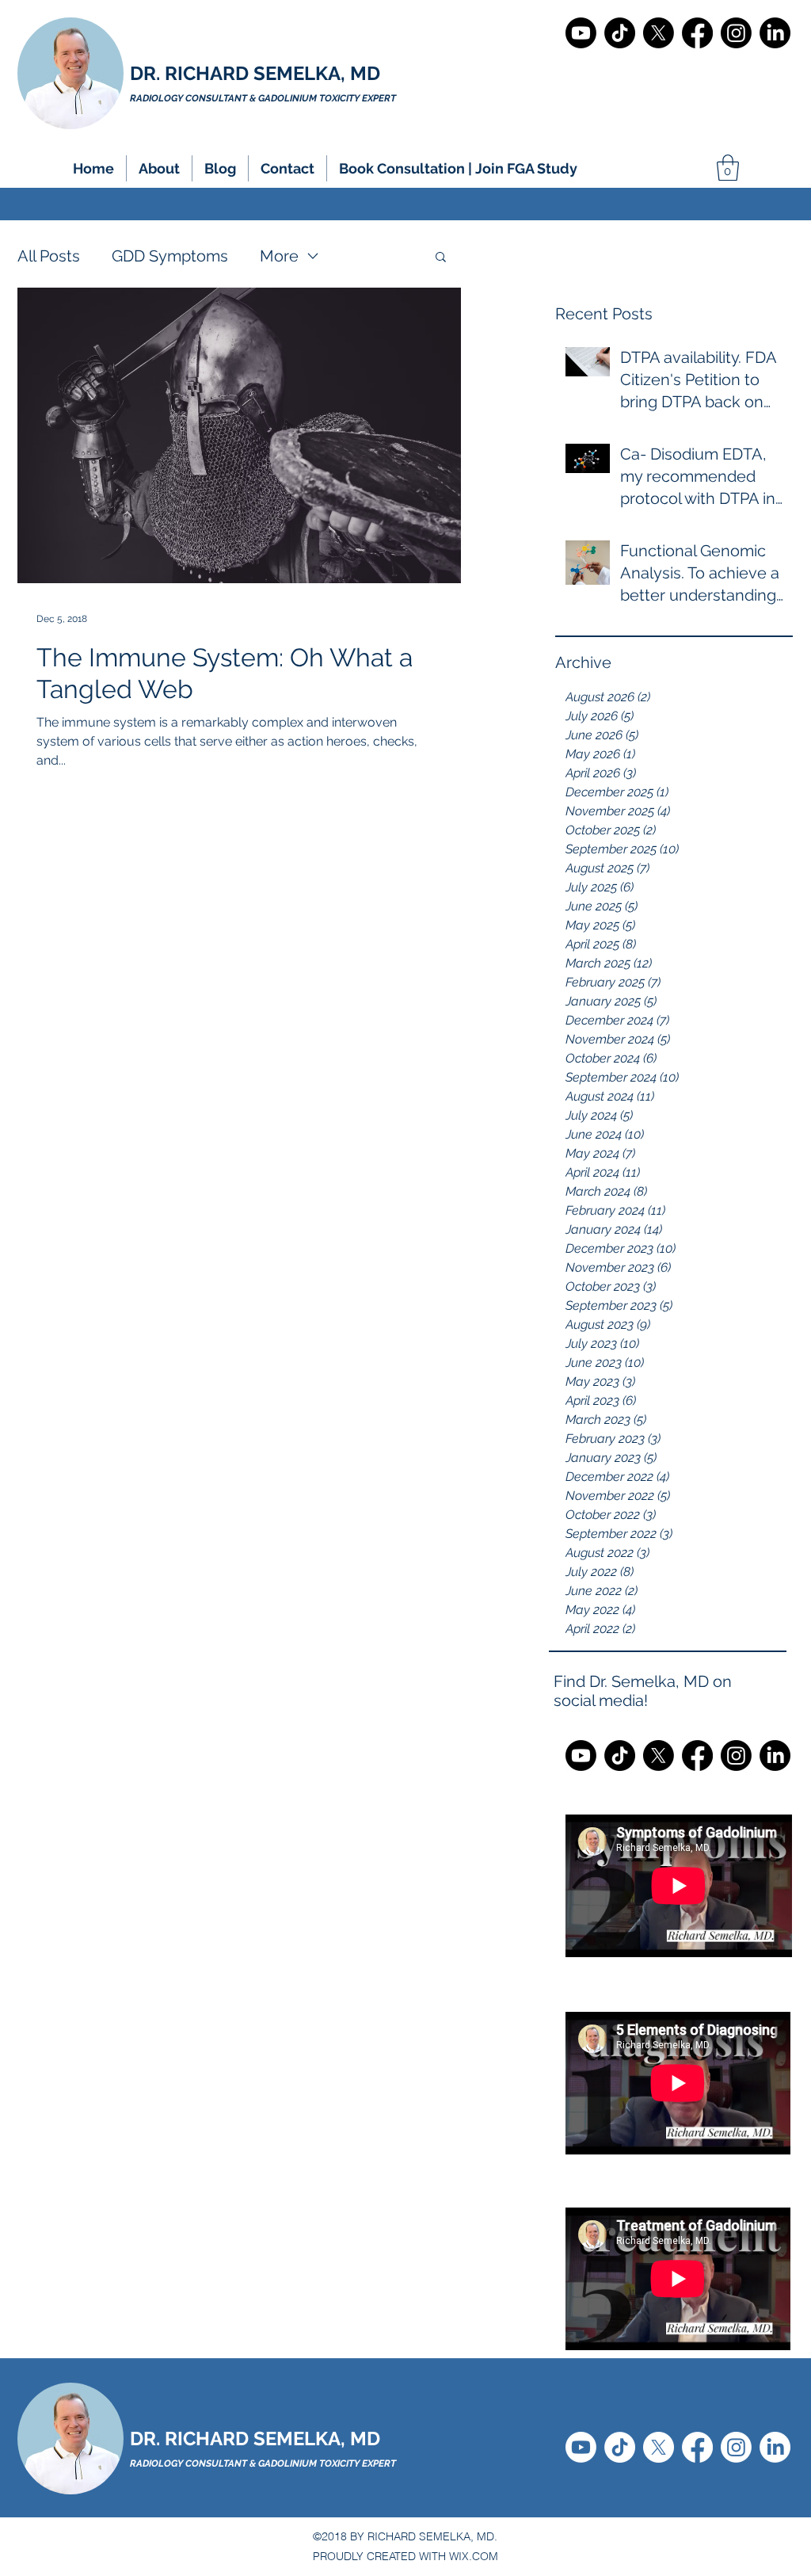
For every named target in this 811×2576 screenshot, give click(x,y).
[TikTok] (620, 33)
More (279, 256)
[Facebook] (697, 33)
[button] (159, 168)
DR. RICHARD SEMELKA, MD (255, 73)
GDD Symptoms (170, 256)
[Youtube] (581, 33)
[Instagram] (736, 33)
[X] (659, 33)
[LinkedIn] (775, 33)
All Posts (49, 256)
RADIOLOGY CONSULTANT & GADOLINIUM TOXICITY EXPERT (263, 2463)
